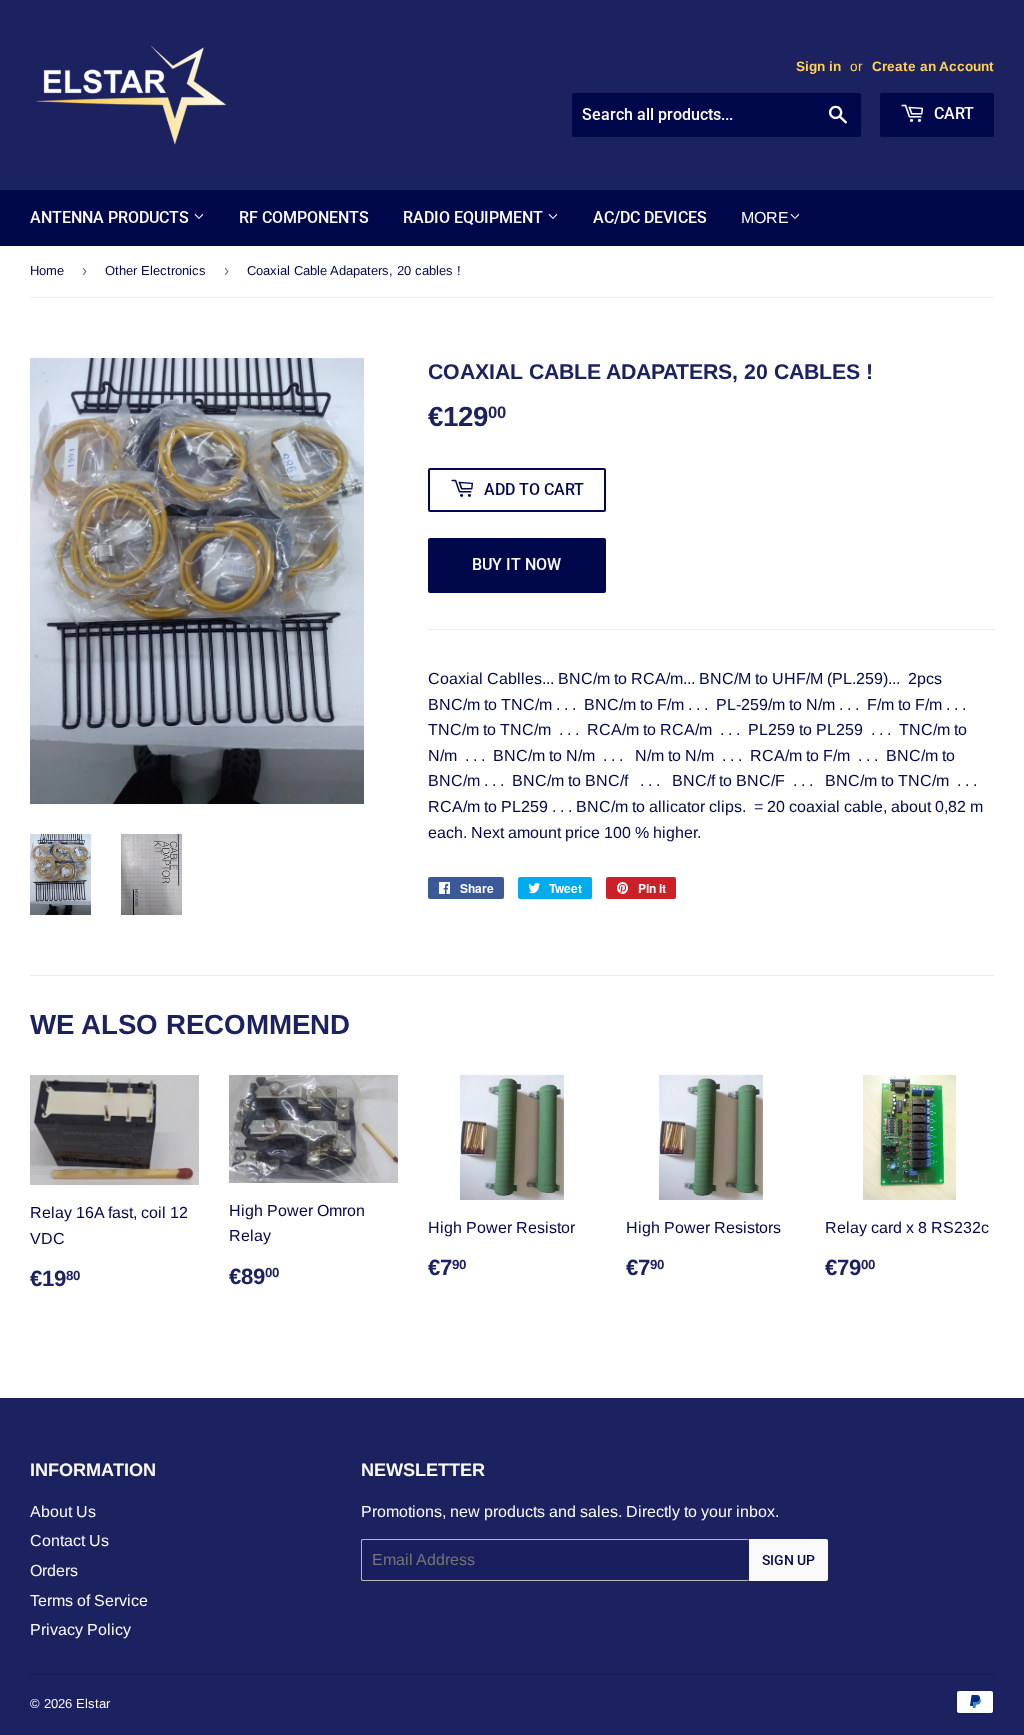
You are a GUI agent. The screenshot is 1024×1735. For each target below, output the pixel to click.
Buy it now (516, 564)
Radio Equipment (475, 217)
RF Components (304, 217)
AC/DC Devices (650, 217)
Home (47, 270)
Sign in (818, 66)
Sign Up (788, 1560)
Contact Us (69, 1540)
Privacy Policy (80, 1629)
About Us (63, 1511)
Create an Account (933, 66)
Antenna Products (111, 217)
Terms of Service (89, 1600)
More (765, 217)
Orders (54, 1570)
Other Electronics (155, 270)
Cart (952, 113)
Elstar (93, 1703)
